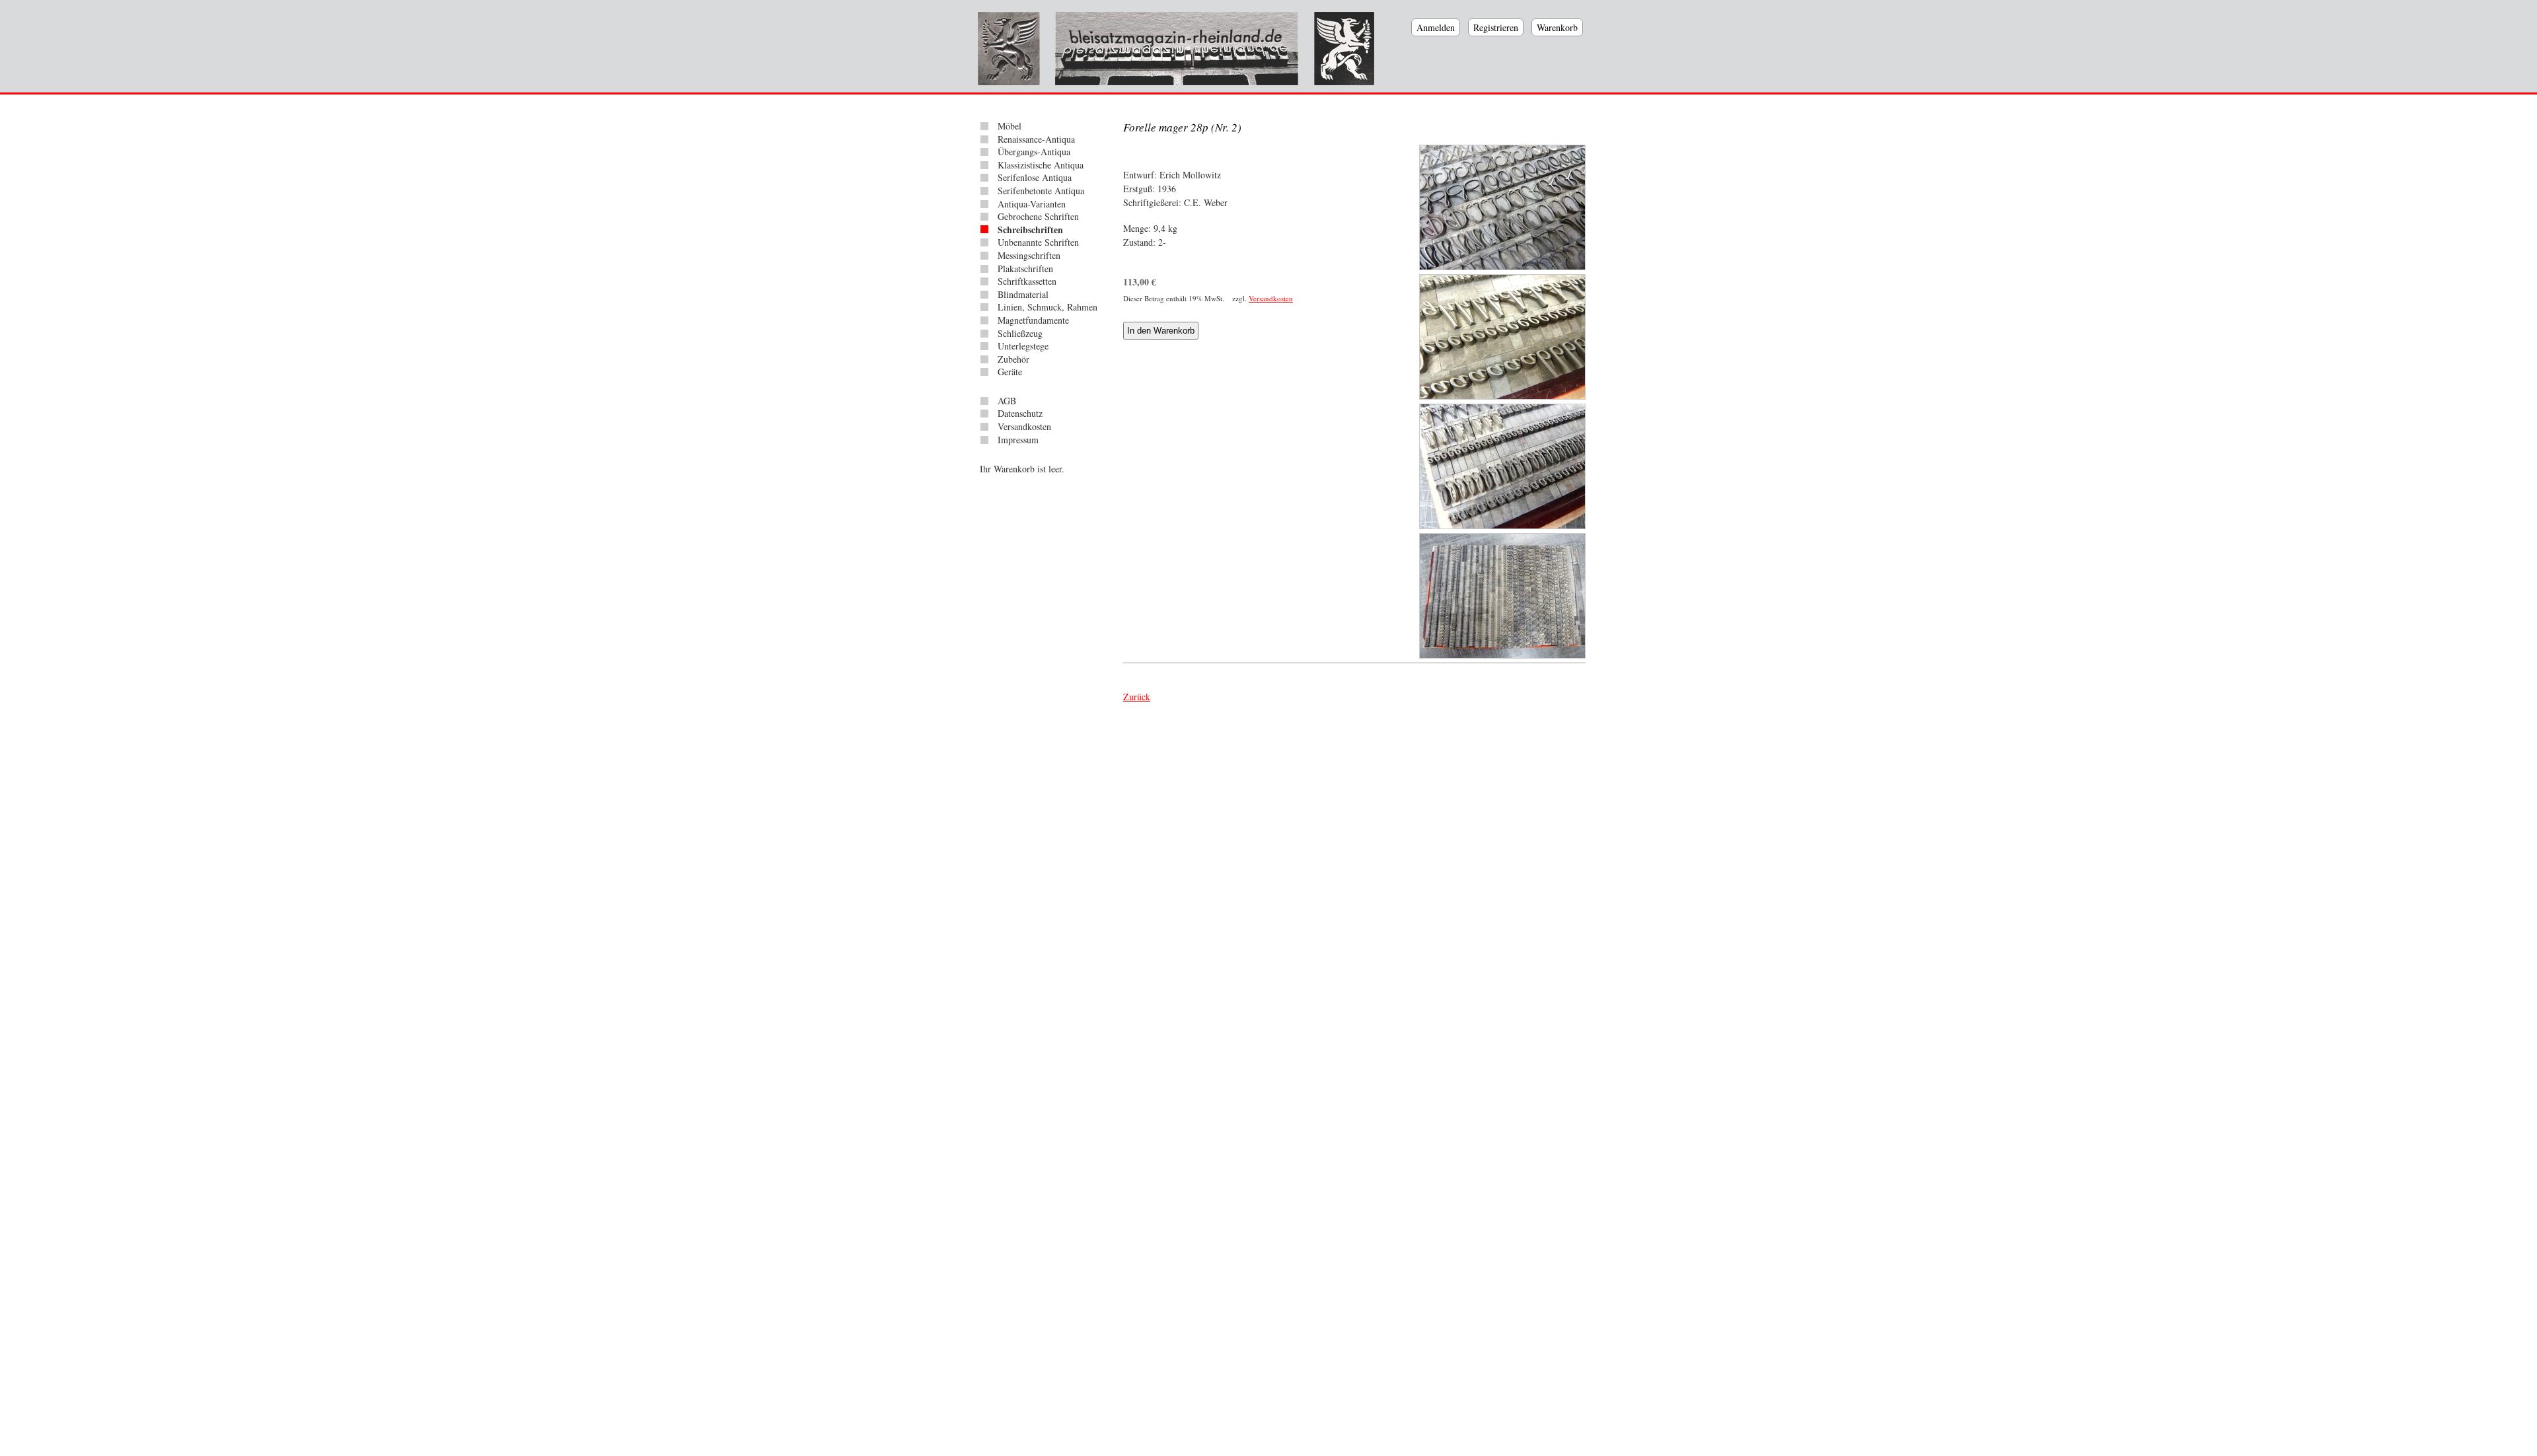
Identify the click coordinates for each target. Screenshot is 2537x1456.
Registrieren (1496, 27)
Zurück (1137, 697)
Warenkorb (1557, 27)
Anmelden (1436, 27)
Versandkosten (1271, 298)
